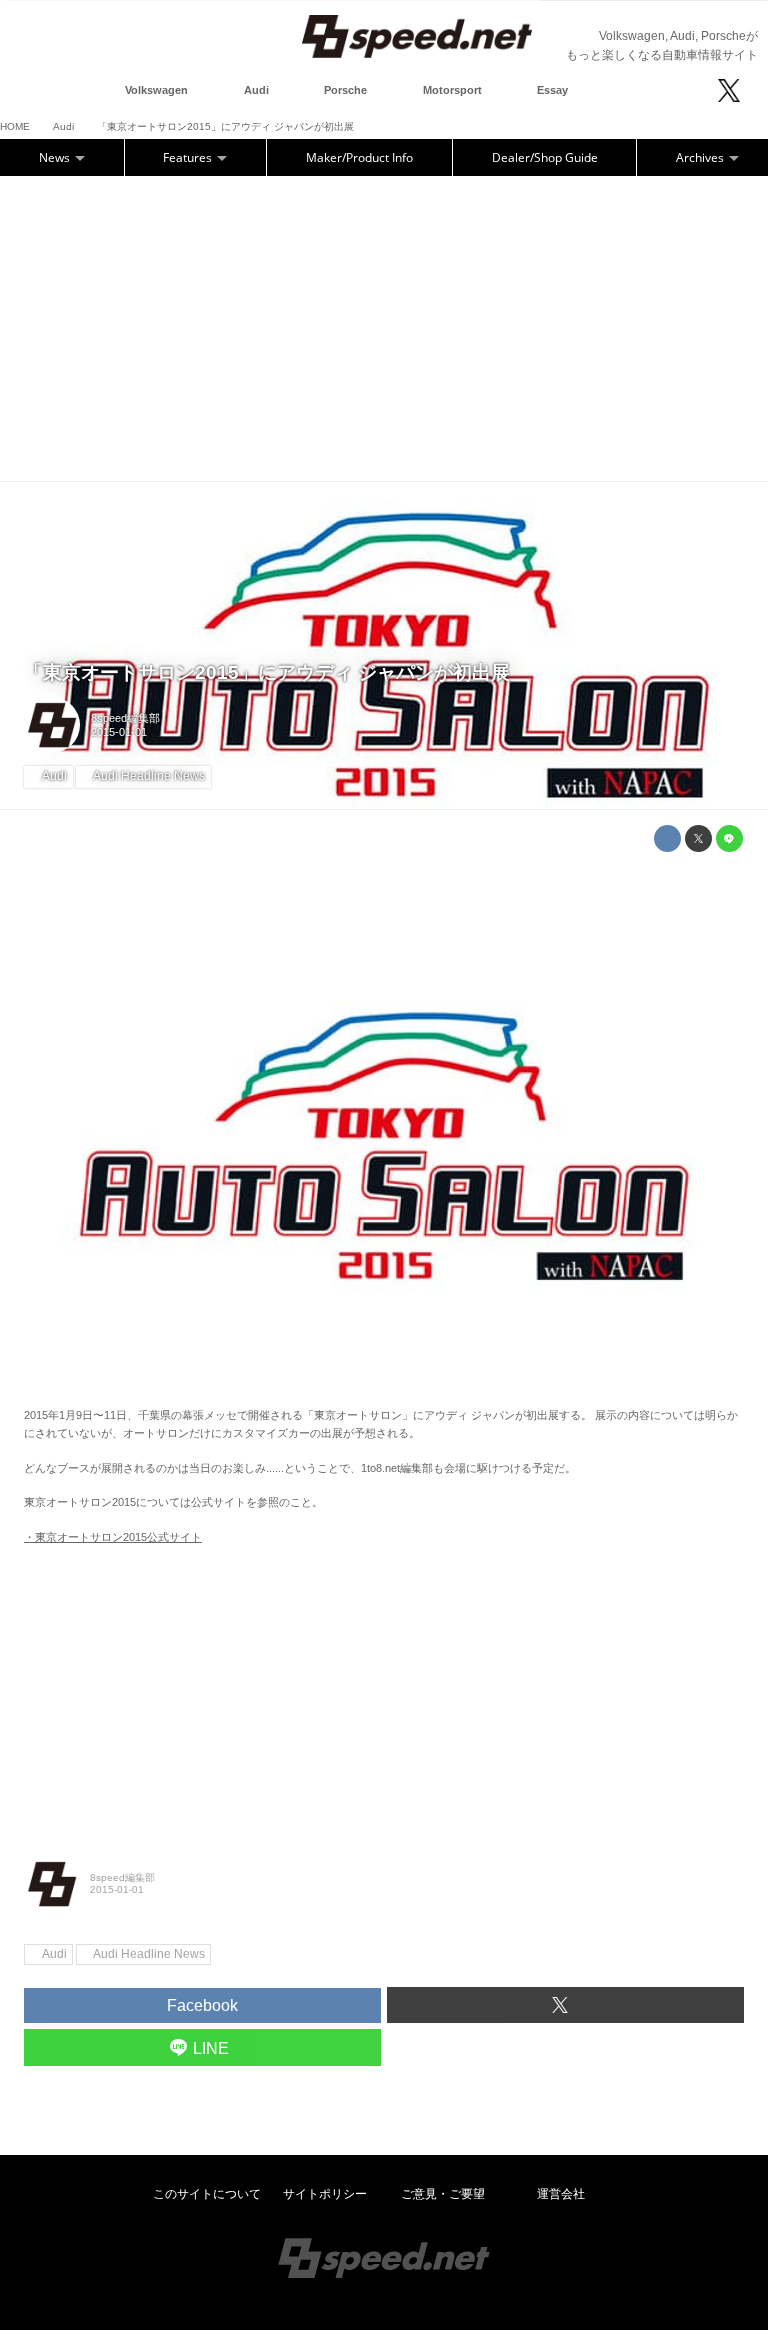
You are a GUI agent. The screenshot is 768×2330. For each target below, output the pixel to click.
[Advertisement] (384, 326)
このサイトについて (207, 2194)
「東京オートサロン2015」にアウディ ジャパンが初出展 (267, 672)
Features (189, 157)
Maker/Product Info (359, 157)
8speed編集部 (125, 718)
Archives (701, 157)
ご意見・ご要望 (443, 2194)
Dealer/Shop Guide (545, 157)
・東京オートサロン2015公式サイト (113, 1537)
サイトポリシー (325, 2194)
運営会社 (561, 2194)
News (56, 157)
